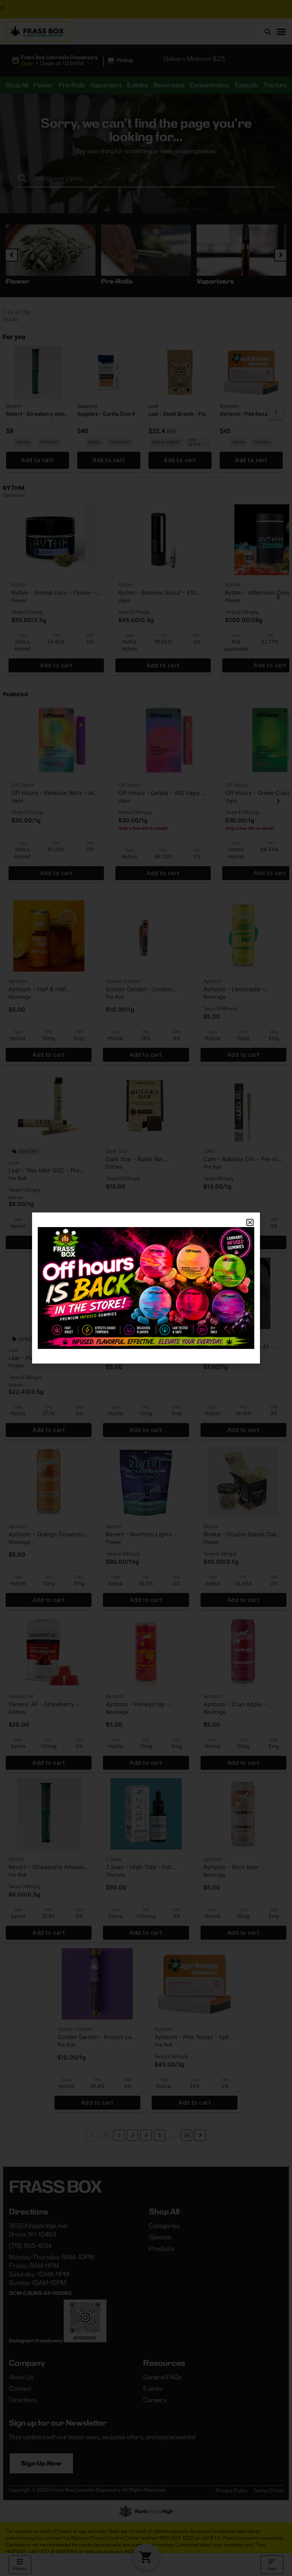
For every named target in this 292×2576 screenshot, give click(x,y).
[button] (250, 1222)
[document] (146, 1288)
